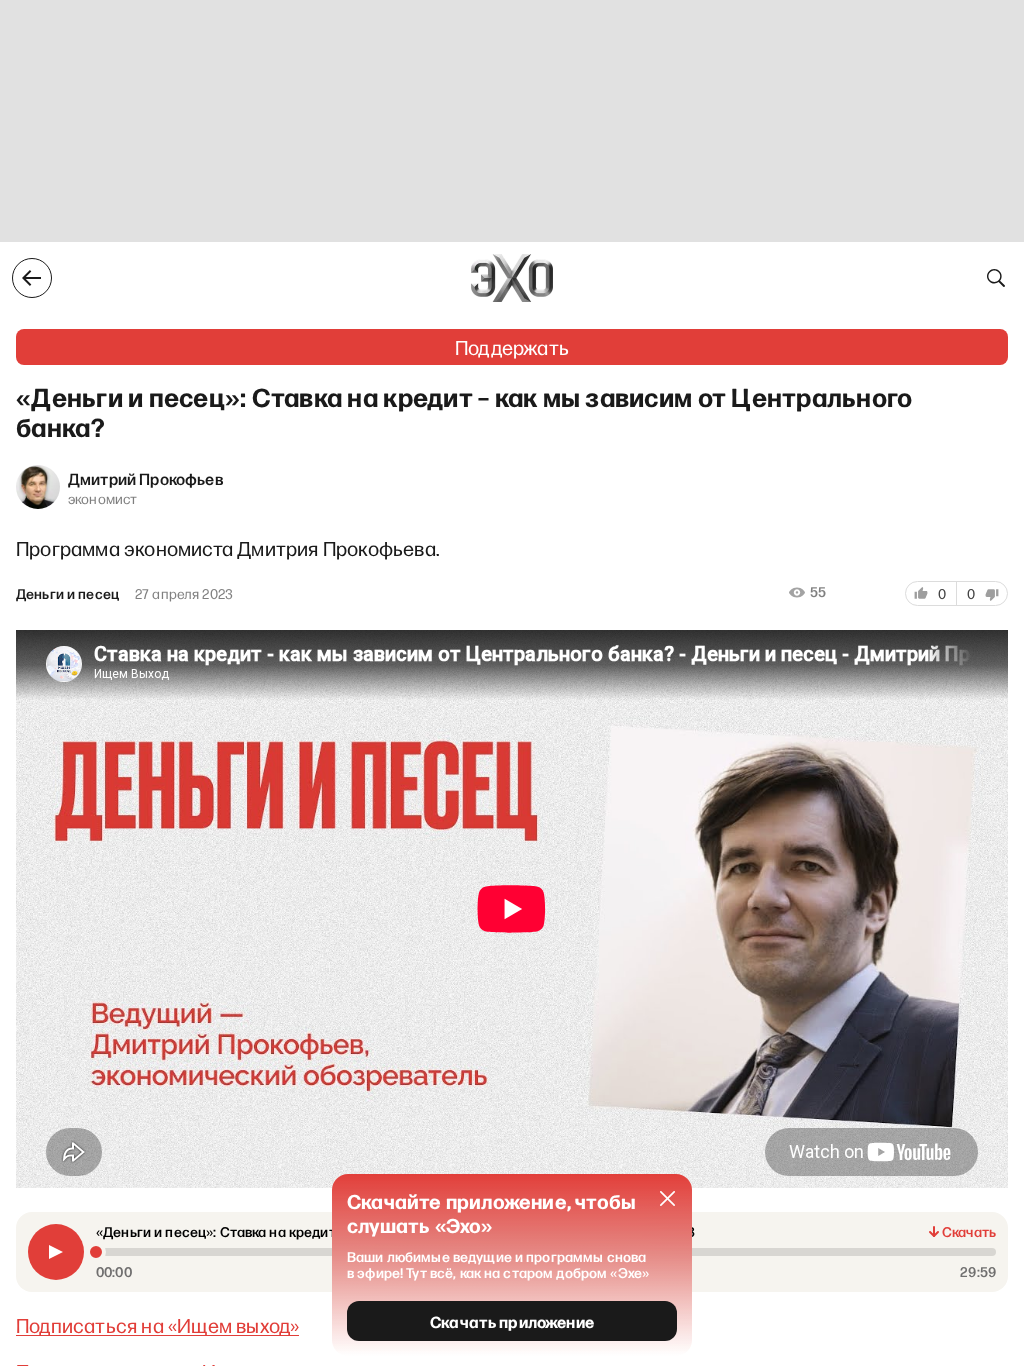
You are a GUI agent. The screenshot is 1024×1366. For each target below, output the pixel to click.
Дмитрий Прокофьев (146, 478)
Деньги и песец (67, 594)
